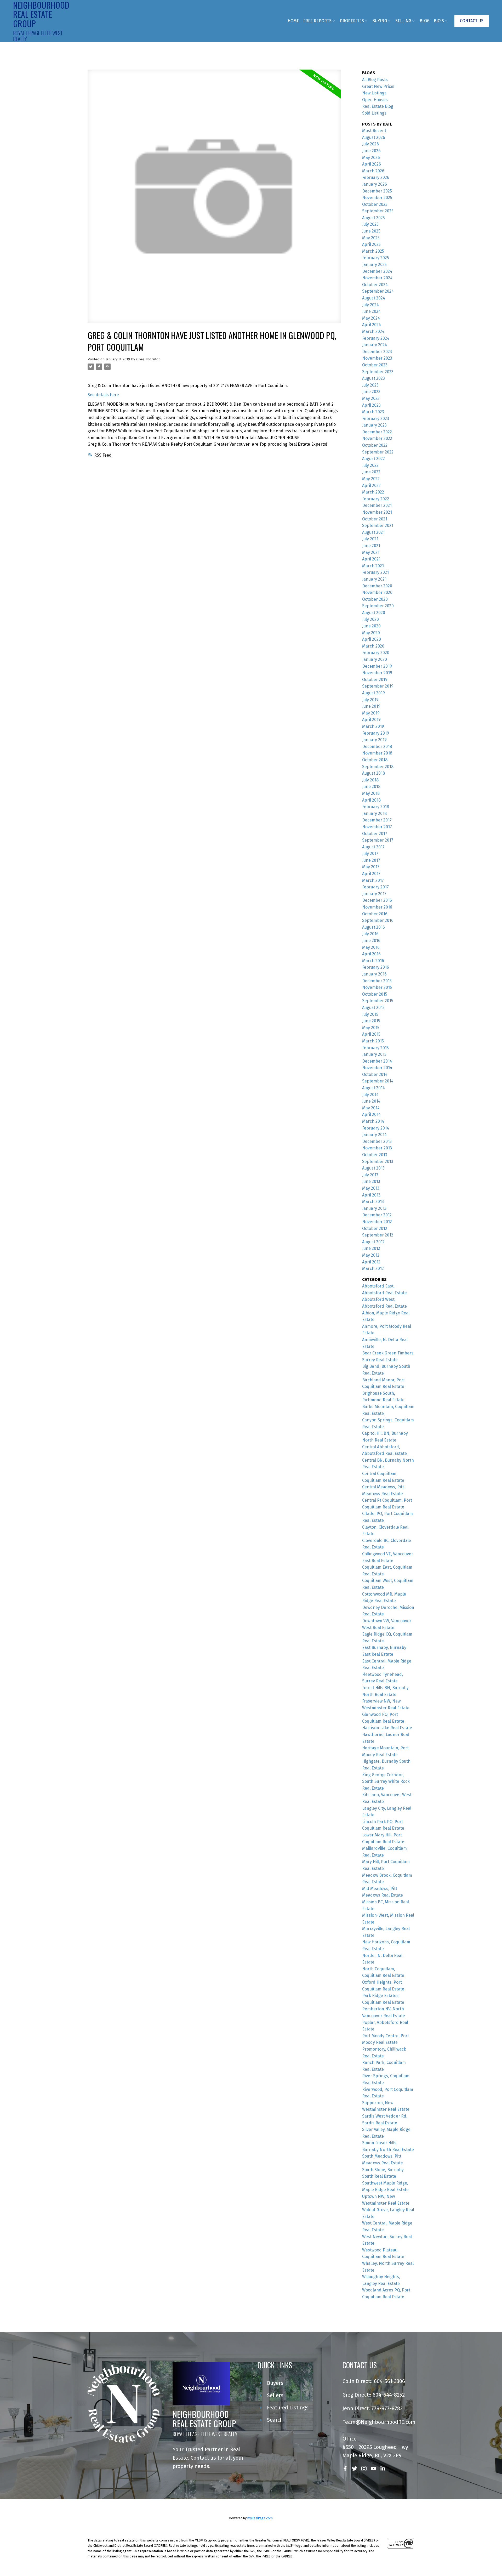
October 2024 (375, 285)
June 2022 (371, 472)
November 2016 (377, 907)
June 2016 (371, 941)
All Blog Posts (375, 80)
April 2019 (371, 720)
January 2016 (374, 974)
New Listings (374, 93)
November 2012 (377, 1222)
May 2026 (371, 158)
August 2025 (373, 218)
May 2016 (371, 947)
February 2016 (376, 967)
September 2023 (378, 372)
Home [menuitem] (293, 21)
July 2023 (370, 385)
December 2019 (377, 666)
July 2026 (370, 144)
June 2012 (371, 1248)
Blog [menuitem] (425, 21)
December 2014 (377, 1061)
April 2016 (371, 954)
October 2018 (375, 760)
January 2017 (374, 894)
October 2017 (375, 834)
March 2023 (373, 412)
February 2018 (376, 807)
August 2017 (373, 847)
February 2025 (376, 258)
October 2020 (375, 599)
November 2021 (377, 512)
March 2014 (373, 1121)
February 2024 (376, 338)
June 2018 (371, 787)
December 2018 (377, 747)
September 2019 (378, 686)
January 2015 (374, 1054)
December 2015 (377, 981)
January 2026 (375, 184)
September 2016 (378, 920)
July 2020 (370, 619)
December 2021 (377, 505)
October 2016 (375, 914)
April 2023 (371, 405)
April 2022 (371, 486)
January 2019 (374, 740)
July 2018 (370, 780)
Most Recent (374, 131)
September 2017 (378, 840)
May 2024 (371, 318)
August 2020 (374, 613)
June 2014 (371, 1101)
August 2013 (373, 1168)
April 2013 (371, 1195)
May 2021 (371, 552)
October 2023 (375, 365)
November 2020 (377, 592)
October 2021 (375, 519)
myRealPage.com (260, 2518)
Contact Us (472, 21)
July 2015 (370, 1014)
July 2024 (370, 305)
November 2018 (377, 753)
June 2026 (371, 151)
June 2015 (371, 1021)
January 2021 (374, 579)
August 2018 (373, 773)
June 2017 (371, 860)
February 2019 (376, 733)
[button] (472, 21)
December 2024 (377, 271)
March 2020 (373, 646)
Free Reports (317, 21)
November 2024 (377, 278)
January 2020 (375, 659)
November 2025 (377, 198)
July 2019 (370, 700)
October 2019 (375, 680)
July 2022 (370, 465)
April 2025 (371, 244)
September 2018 (378, 767)
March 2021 (373, 566)
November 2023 (377, 358)
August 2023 (373, 378)
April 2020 (372, 639)
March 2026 (373, 171)
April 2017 (371, 874)
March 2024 (373, 331)
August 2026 (374, 137)
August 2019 (373, 693)
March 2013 (373, 1202)
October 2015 (375, 994)
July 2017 (370, 853)
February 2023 (376, 419)
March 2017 (373, 880)
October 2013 (375, 1155)
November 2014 (377, 1068)
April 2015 (371, 1034)
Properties (352, 21)
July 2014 (370, 1095)
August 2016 (373, 927)
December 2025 (377, 191)
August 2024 (374, 298)
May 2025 (371, 238)
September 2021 (378, 526)
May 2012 (371, 1255)
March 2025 (373, 251)
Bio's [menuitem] (439, 21)
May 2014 (371, 1108)
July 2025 (370, 224)
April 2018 (371, 800)
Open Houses (375, 100)
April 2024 (372, 325)
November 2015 (377, 987)
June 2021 (371, 546)
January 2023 (374, 425)
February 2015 (375, 1048)
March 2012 (373, 1269)
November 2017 (377, 827)
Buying (380, 21)
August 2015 (373, 1008)
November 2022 (377, 438)
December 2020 (377, 586)
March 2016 (373, 961)
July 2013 (370, 1175)
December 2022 (377, 432)
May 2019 (371, 713)
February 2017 (375, 887)
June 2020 (371, 626)
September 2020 (378, 606)
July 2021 (370, 539)
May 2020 (371, 633)
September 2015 (378, 1001)
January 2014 (374, 1135)
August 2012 (373, 1242)
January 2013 (374, 1208)
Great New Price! (378, 86)
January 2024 (375, 345)
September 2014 (378, 1081)
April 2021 (371, 559)
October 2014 (375, 1074)
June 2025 (371, 231)
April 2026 (372, 164)
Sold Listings (374, 113)
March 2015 (373, 1041)
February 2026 (376, 177)
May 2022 (371, 479)
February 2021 (375, 572)
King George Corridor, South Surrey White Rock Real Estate (386, 1781)
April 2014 (371, 1114)
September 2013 (378, 1162)
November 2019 (377, 673)
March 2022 (373, 492)
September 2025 (378, 211)
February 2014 (376, 1128)
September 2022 (378, 452)
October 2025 (375, 204)
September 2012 (378, 1235)
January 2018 (374, 813)
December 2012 (377, 1215)
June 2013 (371, 1181)
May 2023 (371, 398)
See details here (103, 395)
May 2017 (371, 867)
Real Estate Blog (378, 106)
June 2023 (371, 392)
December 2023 (377, 352)
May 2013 (371, 1188)
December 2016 (377, 900)
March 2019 (373, 726)
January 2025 (374, 265)
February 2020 (376, 653)
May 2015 (371, 1028)
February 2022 (376, 499)
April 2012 (371, 1262)
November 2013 (377, 1148)
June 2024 (371, 311)
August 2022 (373, 459)
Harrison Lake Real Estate (387, 1728)
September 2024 (378, 291)
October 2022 (375, 445)
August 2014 (373, 1088)
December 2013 (377, 1141)
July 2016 (370, 934)
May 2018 (371, 793)
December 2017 (377, 820)
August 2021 (373, 532)
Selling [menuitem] (403, 21)
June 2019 (371, 706)
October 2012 (375, 1229)
